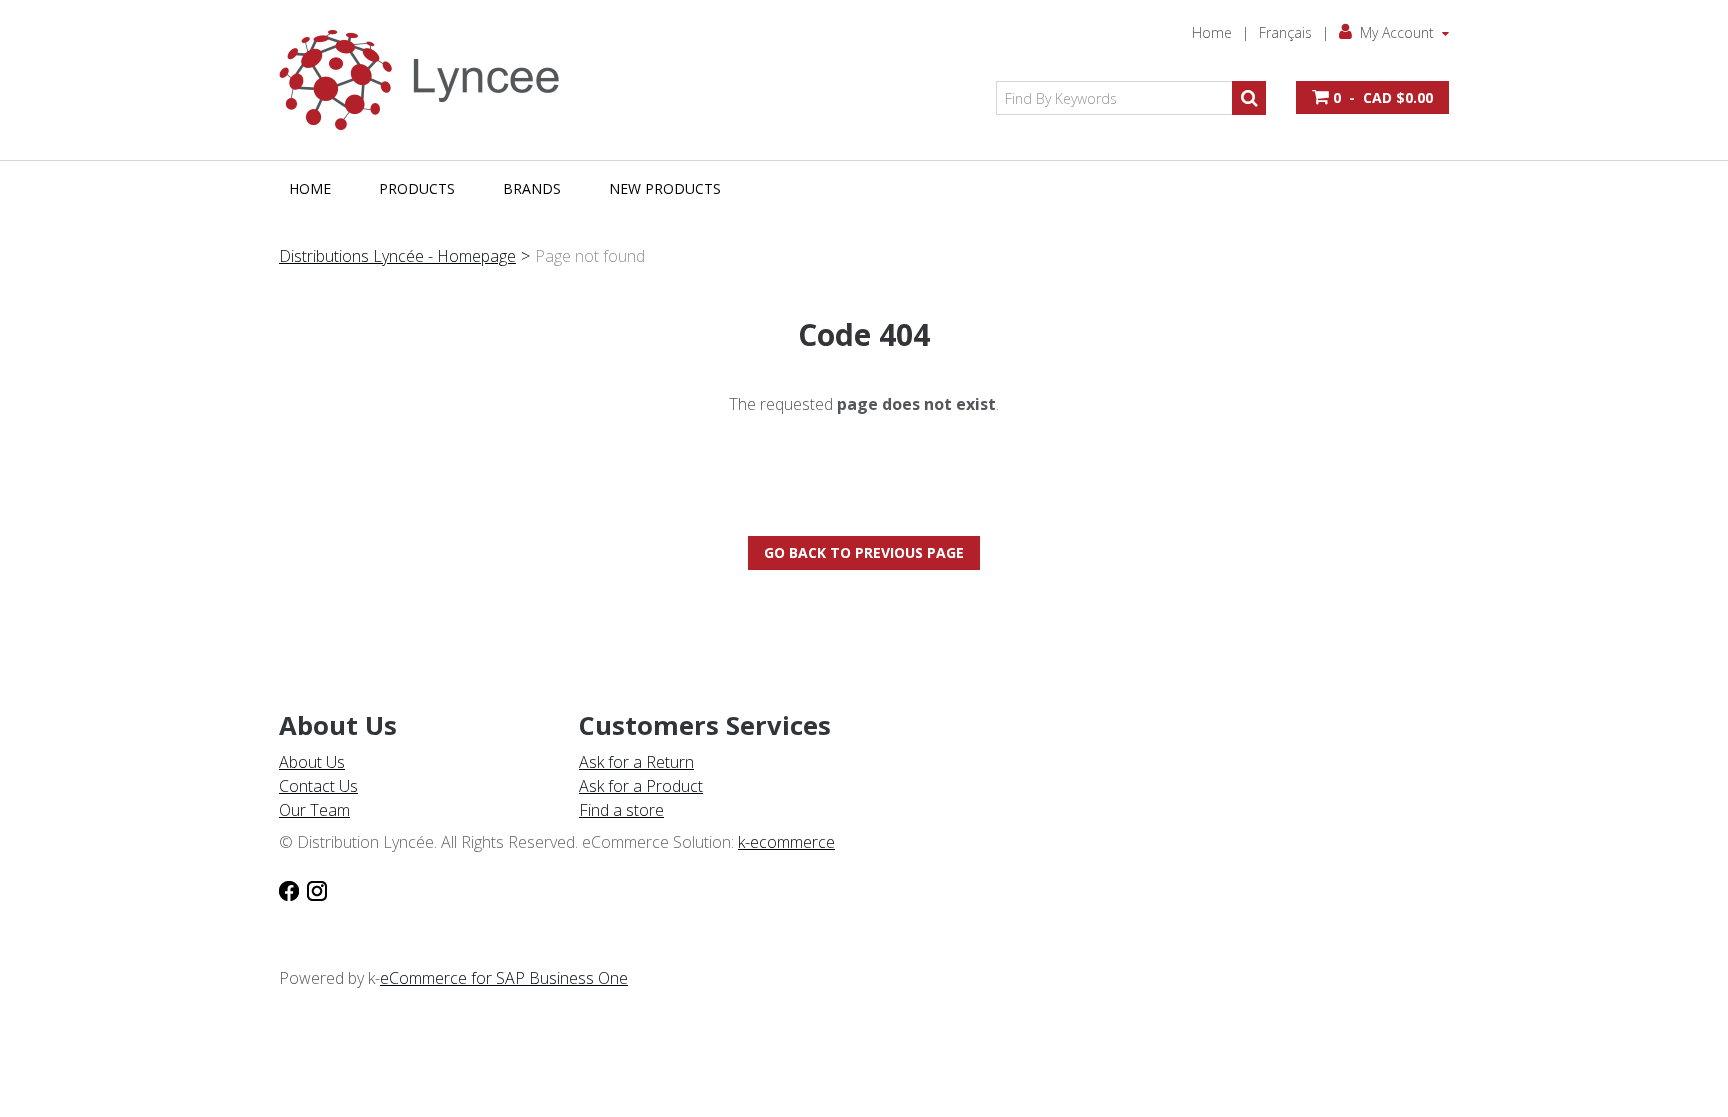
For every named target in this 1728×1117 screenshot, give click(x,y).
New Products (665, 188)
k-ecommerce (786, 842)
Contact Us (318, 786)
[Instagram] (317, 890)
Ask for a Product (641, 786)
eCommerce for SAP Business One (504, 978)
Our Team (314, 810)
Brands (532, 188)
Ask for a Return (636, 762)
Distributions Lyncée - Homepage (397, 256)
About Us (312, 762)
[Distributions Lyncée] (429, 80)
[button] (1372, 97)
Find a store (621, 810)
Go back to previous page (864, 552)
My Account (1397, 32)
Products (417, 188)
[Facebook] (289, 890)
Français (1285, 32)
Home (1212, 32)
